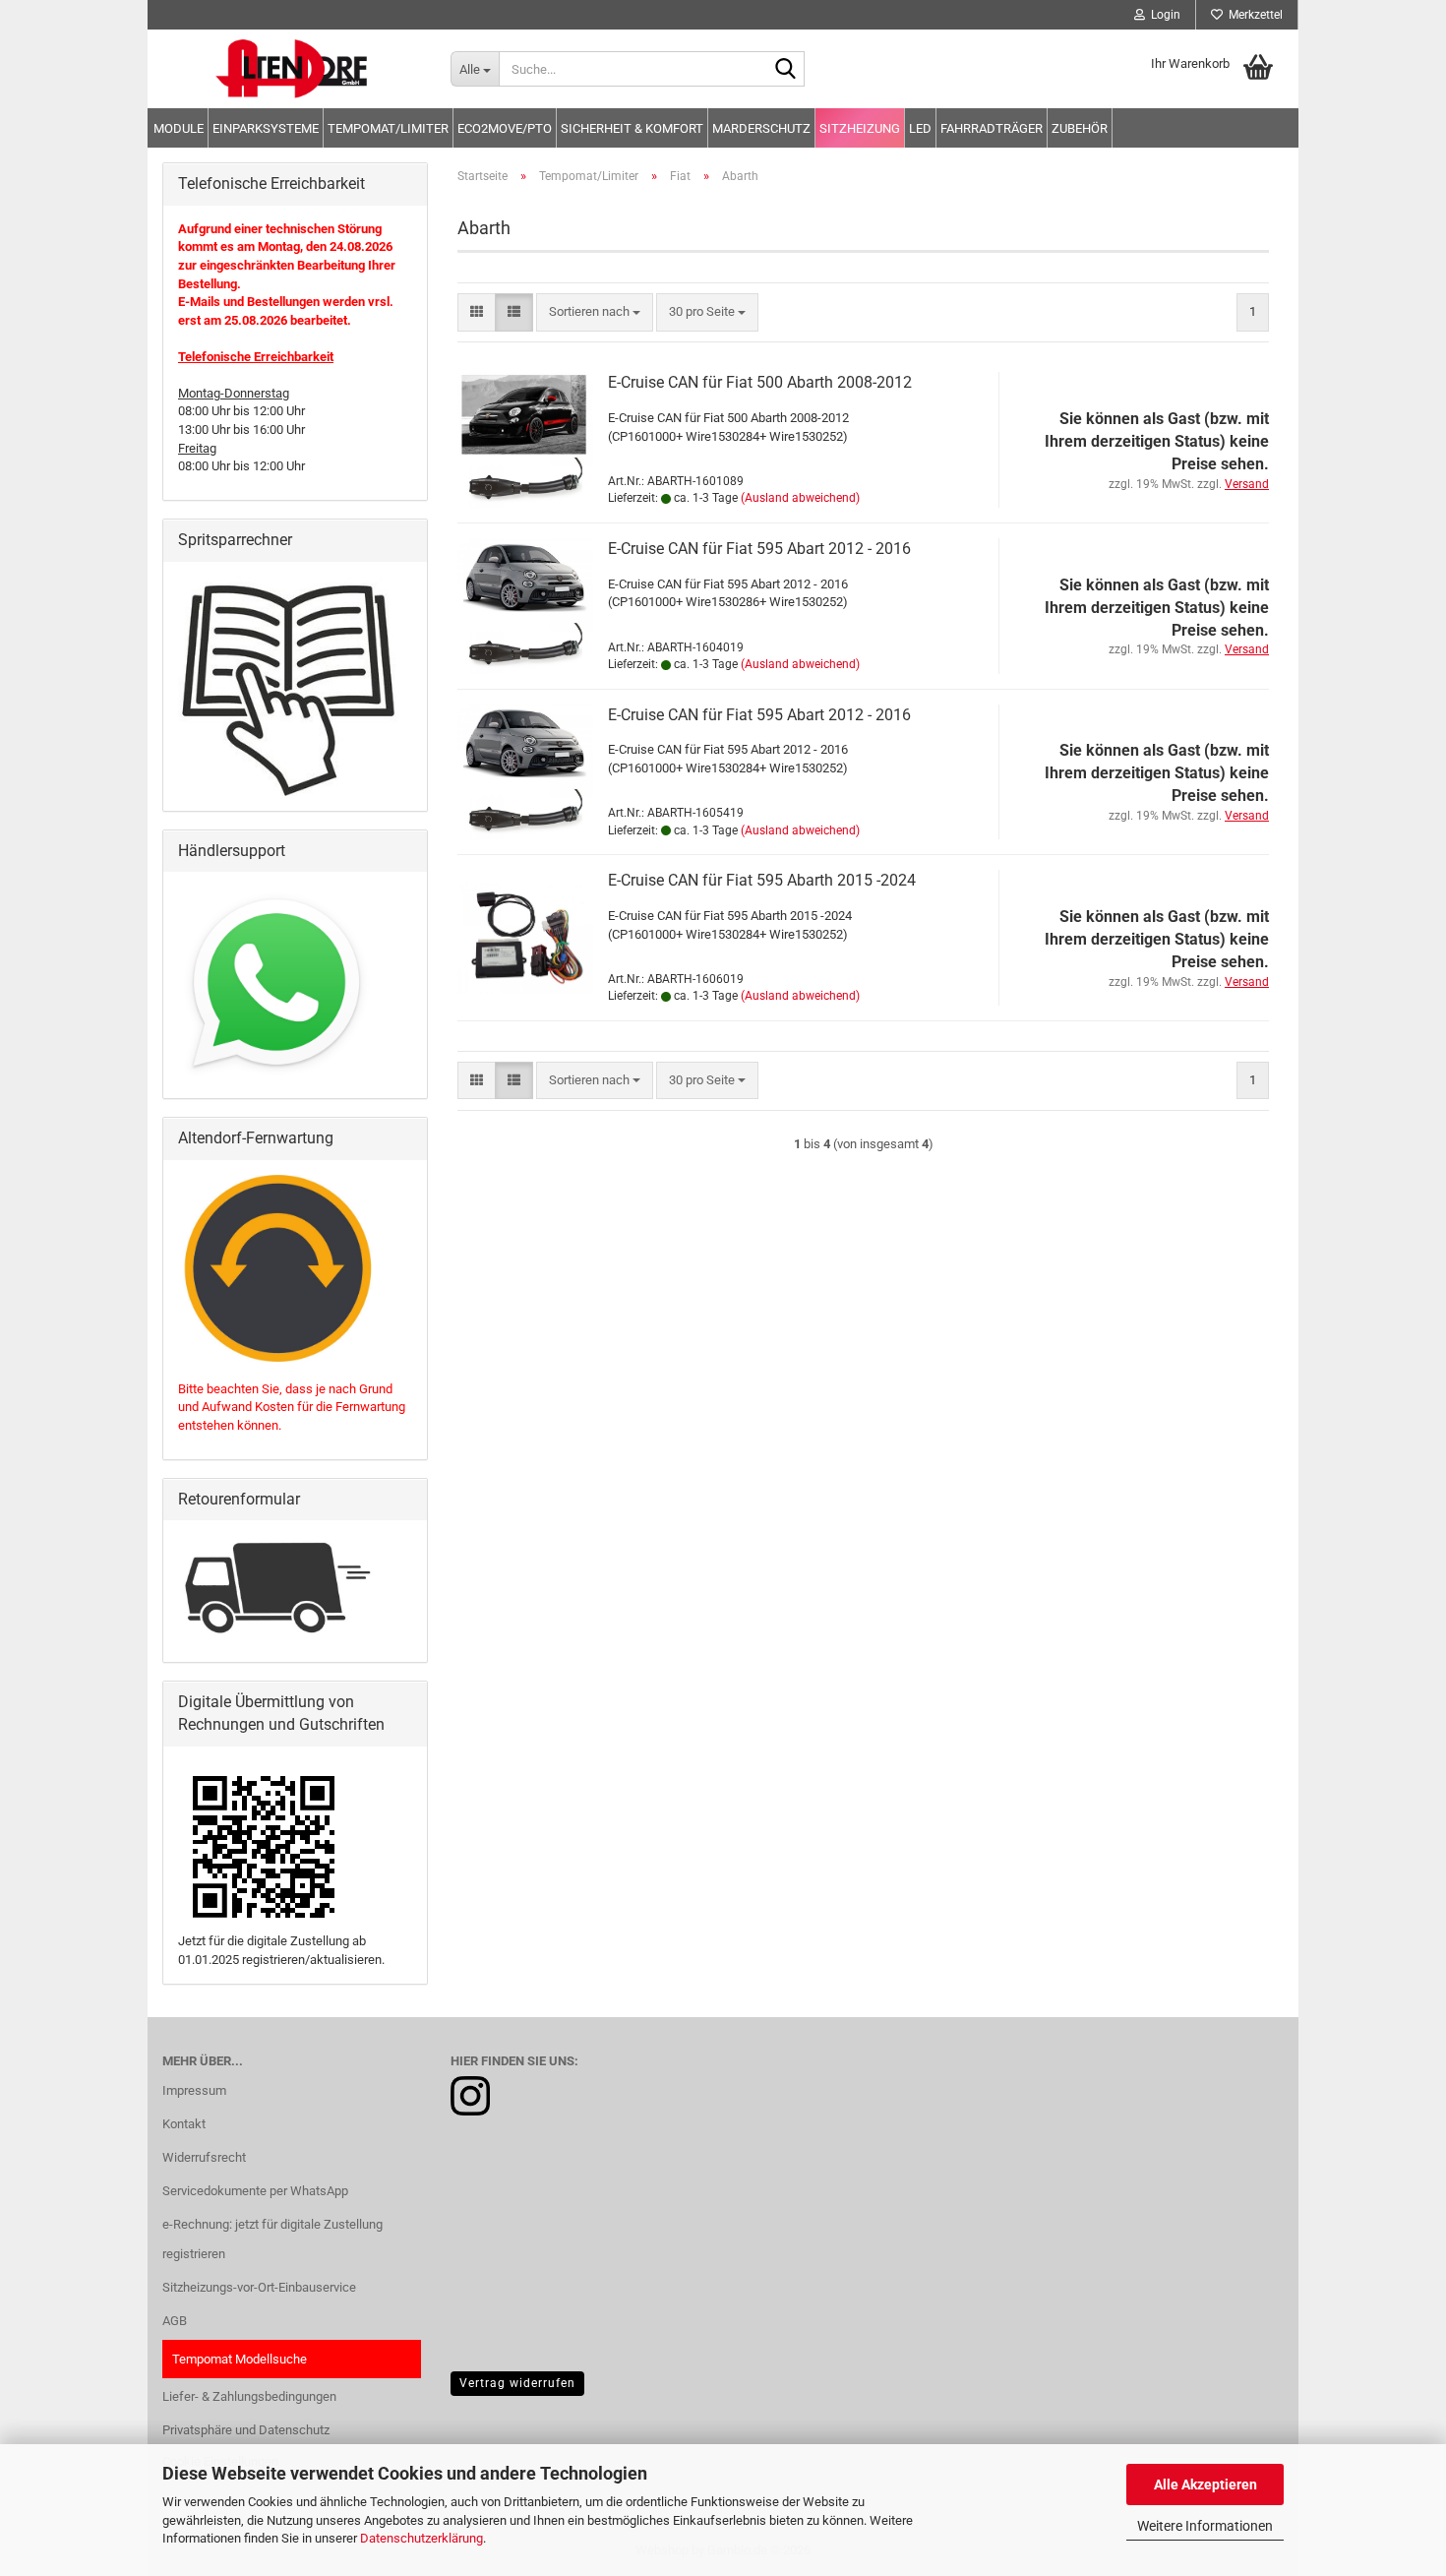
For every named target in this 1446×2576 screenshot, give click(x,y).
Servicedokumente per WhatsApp (255, 2191)
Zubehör (1080, 128)
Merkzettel (1253, 15)
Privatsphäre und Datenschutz (246, 2430)
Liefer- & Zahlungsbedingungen (249, 2396)
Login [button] (1163, 15)
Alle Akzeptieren (1205, 2484)
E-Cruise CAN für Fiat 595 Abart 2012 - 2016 (759, 549)
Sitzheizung (860, 128)
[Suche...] (786, 70)
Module (179, 128)
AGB (175, 2321)
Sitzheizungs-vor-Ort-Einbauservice (259, 2287)
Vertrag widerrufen (517, 2383)
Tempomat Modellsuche (240, 2359)
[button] (477, 312)
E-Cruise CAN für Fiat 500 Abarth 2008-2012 (760, 382)
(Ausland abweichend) (800, 498)
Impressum (194, 2090)
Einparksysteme (266, 128)
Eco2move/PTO (505, 128)
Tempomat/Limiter (388, 128)
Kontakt (184, 2124)
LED (920, 128)
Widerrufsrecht (204, 2157)
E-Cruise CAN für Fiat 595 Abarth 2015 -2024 (762, 880)
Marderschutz (761, 128)
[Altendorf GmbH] (292, 69)
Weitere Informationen (1205, 2526)
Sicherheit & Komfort (632, 128)
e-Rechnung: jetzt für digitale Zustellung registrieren (272, 2239)
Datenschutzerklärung (422, 2538)
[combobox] (595, 312)
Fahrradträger (992, 128)
